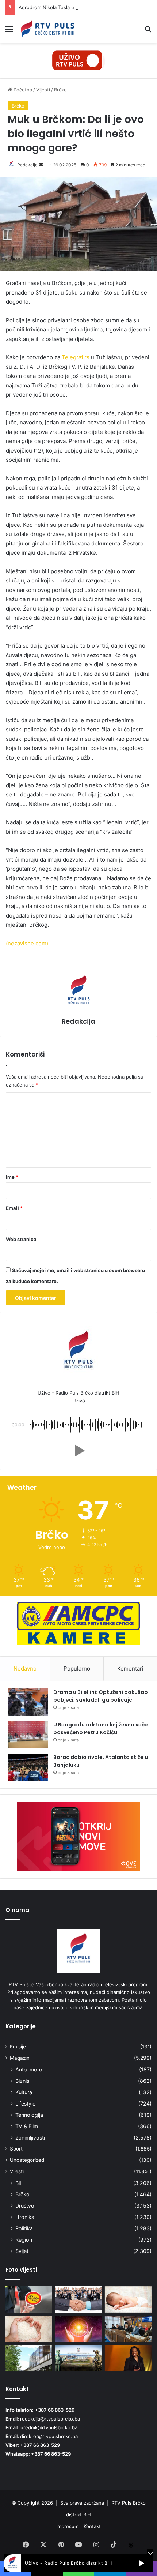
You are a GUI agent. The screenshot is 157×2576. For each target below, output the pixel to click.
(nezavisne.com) (27, 943)
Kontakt (92, 2526)
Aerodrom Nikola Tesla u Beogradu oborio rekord (74, 7)
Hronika (25, 2217)
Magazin (20, 2058)
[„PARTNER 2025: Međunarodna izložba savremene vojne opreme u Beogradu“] (78, 2358)
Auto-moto (29, 2069)
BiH (20, 2183)
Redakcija (27, 165)
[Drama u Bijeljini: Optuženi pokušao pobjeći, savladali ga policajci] (28, 1702)
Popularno (77, 1668)
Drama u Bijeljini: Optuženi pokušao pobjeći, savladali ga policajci (101, 1696)
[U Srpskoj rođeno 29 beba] (128, 2299)
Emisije (18, 2047)
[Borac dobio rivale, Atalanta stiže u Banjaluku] (28, 1767)
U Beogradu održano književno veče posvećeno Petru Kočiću (101, 1728)
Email (14, 1208)
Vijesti (43, 90)
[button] (78, 1451)
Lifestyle (25, 2103)
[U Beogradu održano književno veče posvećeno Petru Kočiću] (28, 1735)
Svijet (22, 2251)
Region (24, 2240)
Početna (22, 90)
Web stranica (21, 1239)
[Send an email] (41, 165)
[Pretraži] (148, 32)
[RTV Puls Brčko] (47, 29)
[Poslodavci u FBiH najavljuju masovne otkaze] (78, 2299)
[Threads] (131, 2545)
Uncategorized (27, 2160)
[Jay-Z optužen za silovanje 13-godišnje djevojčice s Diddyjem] (128, 2358)
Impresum (67, 2526)
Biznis (22, 2081)
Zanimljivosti (30, 2138)
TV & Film (27, 2126)
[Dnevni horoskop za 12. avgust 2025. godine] (78, 2329)
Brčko (60, 90)
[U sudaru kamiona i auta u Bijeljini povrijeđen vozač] (29, 2299)
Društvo (25, 2206)
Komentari (130, 1668)
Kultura (24, 2092)
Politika (24, 2228)
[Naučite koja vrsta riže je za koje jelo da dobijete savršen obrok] (29, 2329)
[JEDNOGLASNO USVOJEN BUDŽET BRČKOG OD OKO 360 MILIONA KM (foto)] (128, 2329)
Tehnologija (29, 2115)
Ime (12, 1177)
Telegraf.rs (76, 357)
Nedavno (25, 1668)
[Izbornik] (9, 32)
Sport (16, 2149)
